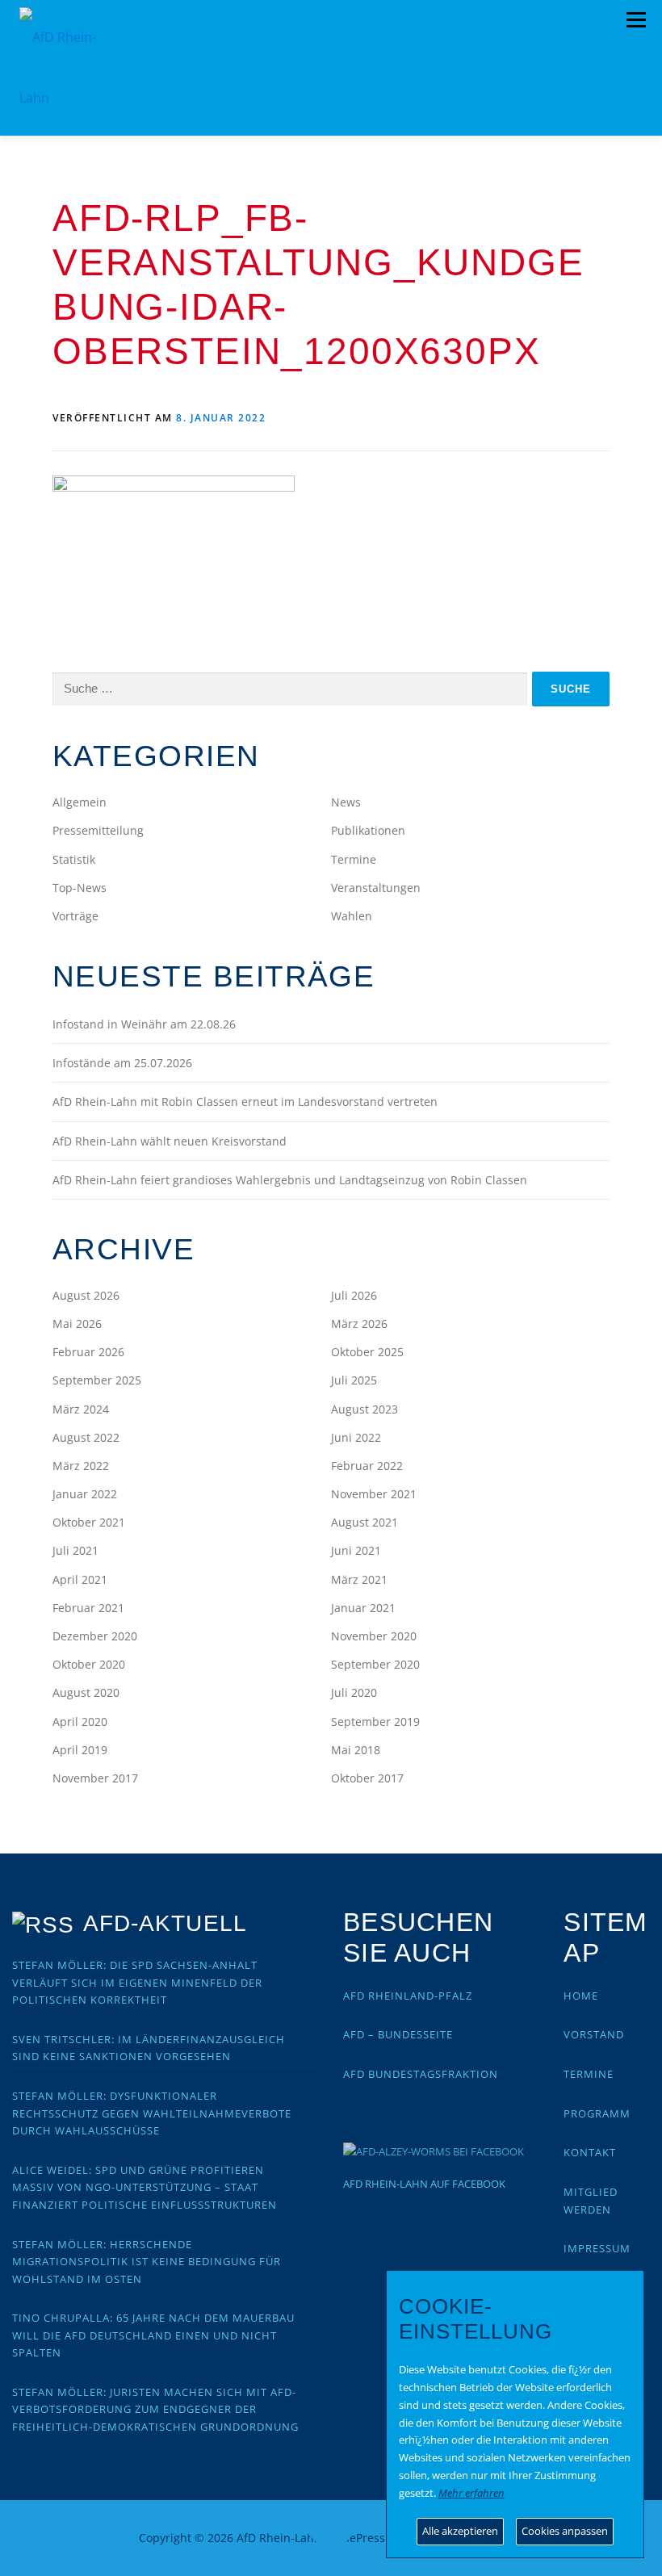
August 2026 (86, 1295)
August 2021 (365, 1522)
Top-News (80, 888)
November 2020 (374, 1636)
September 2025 (97, 1380)
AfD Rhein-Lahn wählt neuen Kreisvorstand (170, 1141)
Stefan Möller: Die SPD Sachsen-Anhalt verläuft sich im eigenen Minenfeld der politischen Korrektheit (137, 1982)
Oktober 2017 (367, 1778)
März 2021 (359, 1579)
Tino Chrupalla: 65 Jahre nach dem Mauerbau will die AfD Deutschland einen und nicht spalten (153, 2335)
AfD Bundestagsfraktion (421, 2074)
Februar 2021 (88, 1608)
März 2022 (81, 1466)
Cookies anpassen (565, 2531)
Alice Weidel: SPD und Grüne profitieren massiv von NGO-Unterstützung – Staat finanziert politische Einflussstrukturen (145, 2187)
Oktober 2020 (89, 1664)
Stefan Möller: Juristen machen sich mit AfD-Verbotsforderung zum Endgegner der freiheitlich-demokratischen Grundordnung (155, 2409)
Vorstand (594, 2034)
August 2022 (86, 1437)
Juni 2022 (356, 1437)
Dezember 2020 (95, 1636)
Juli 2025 (354, 1380)
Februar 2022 (367, 1466)
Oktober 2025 (367, 1352)
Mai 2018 (356, 1750)
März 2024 (81, 1409)
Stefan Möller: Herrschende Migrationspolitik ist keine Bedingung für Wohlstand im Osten (147, 2262)
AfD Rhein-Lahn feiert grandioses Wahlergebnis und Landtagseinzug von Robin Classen (290, 1180)
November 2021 (374, 1494)
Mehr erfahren (471, 2493)
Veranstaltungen (376, 888)
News (346, 802)
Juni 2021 (356, 1550)
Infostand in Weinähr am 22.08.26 (144, 1024)
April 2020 (80, 1722)
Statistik (74, 859)
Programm (597, 2113)
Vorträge (75, 916)
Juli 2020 (354, 1692)
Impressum (597, 2248)
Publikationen (368, 830)
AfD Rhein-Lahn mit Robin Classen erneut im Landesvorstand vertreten (245, 1102)
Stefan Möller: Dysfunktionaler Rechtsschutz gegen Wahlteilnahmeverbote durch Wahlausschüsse (152, 2113)
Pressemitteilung (98, 830)
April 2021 (80, 1579)
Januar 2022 (85, 1494)
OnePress (359, 2538)
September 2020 (375, 1664)
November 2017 (95, 1778)
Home (581, 1996)
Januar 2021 (363, 1608)
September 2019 (375, 1722)
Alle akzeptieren (460, 2531)
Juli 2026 (354, 1295)
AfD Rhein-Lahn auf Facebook (424, 2184)
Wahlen (352, 916)
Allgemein (80, 802)
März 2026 (359, 1324)
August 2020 (86, 1692)
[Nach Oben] (331, 2529)
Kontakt (590, 2152)
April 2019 (80, 1750)
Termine (354, 859)
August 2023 (365, 1409)
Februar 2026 (88, 1352)
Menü (636, 20)
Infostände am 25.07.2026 (122, 1063)
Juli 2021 (75, 1550)
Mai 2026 (77, 1324)
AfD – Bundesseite (398, 2034)
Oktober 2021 (89, 1522)
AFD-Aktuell (165, 1923)
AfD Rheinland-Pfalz (408, 1996)
